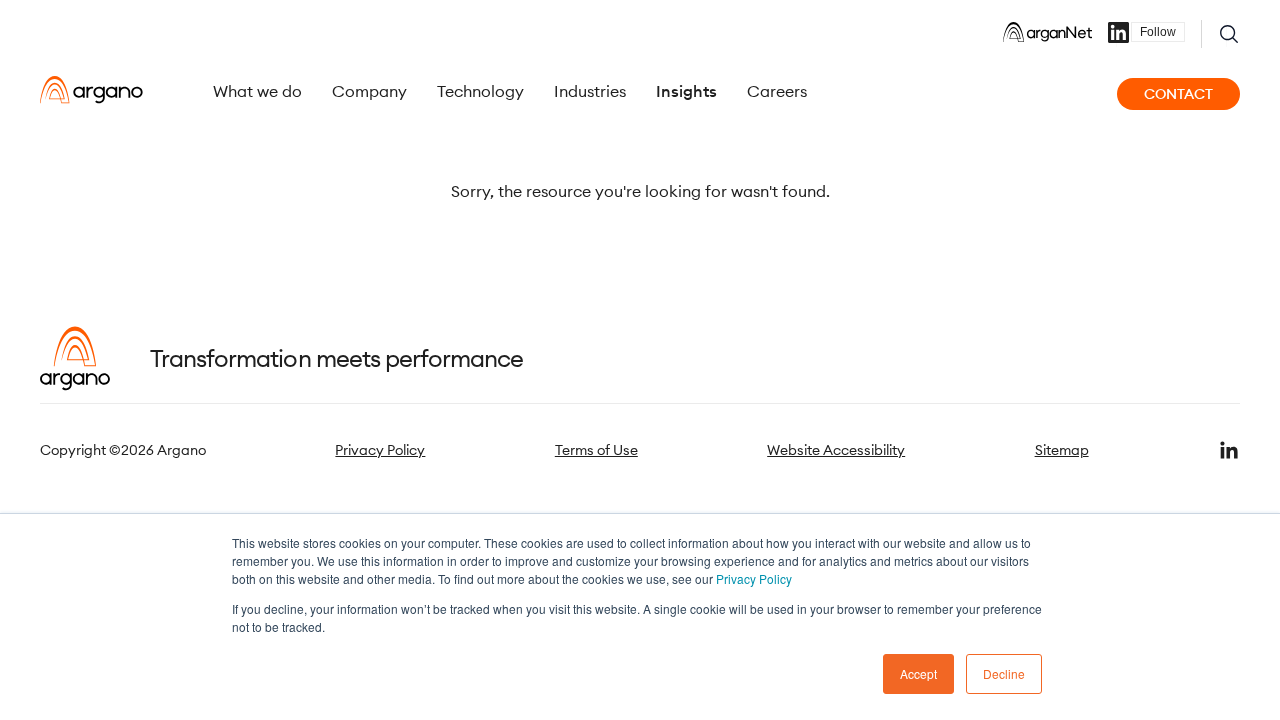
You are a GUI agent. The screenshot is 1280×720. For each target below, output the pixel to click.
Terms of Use (596, 450)
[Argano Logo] (91, 90)
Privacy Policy (754, 578)
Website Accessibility (836, 450)
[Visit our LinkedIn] (1229, 450)
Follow (1158, 32)
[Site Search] (1229, 34)
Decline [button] (1004, 673)
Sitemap (1062, 450)
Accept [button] (918, 673)
